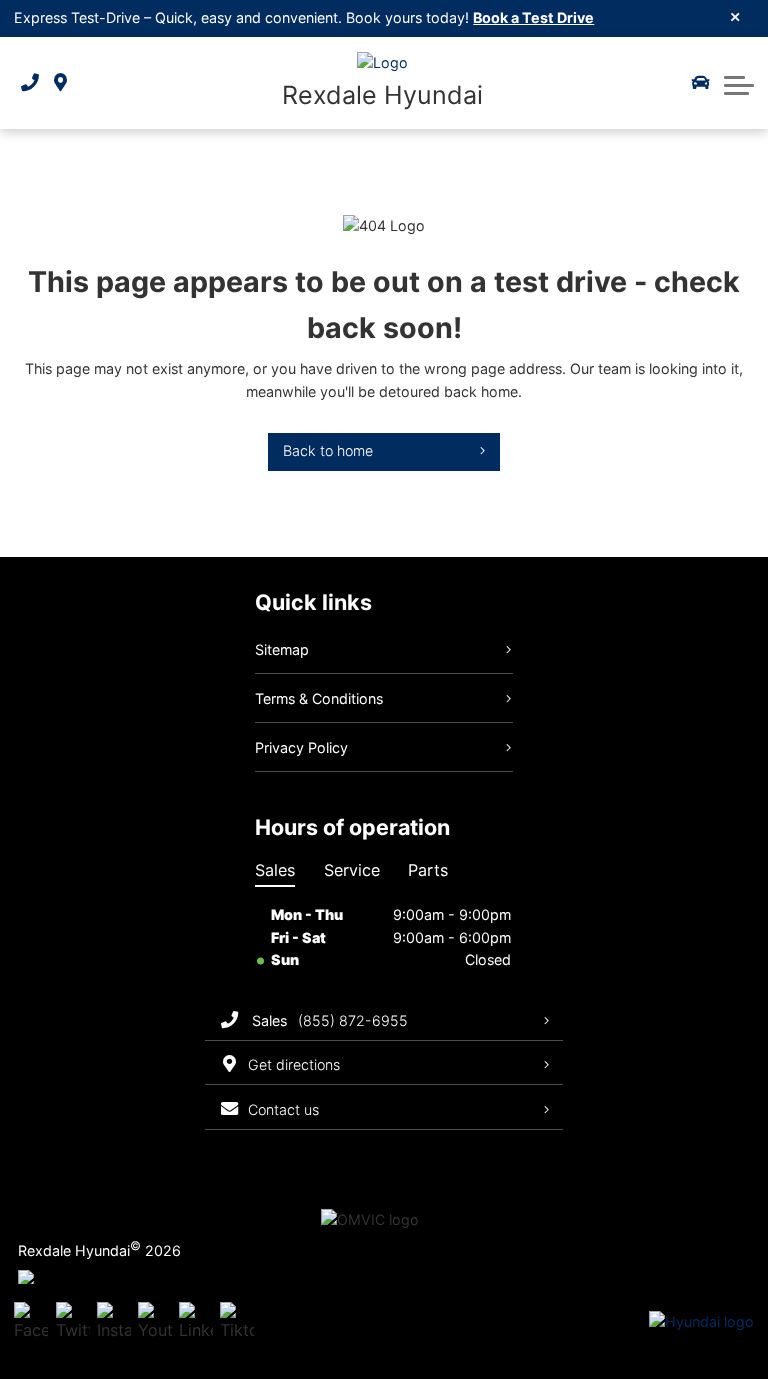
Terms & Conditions (319, 698)
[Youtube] (155, 1323)
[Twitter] (73, 1323)
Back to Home (328, 450)
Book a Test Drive (533, 17)
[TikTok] (237, 1323)
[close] (735, 16)
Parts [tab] (428, 870)
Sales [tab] (275, 870)
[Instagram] (114, 1323)
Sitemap (282, 649)
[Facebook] (31, 1323)
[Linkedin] (196, 1323)
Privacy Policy (301, 747)
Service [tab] (352, 870)
